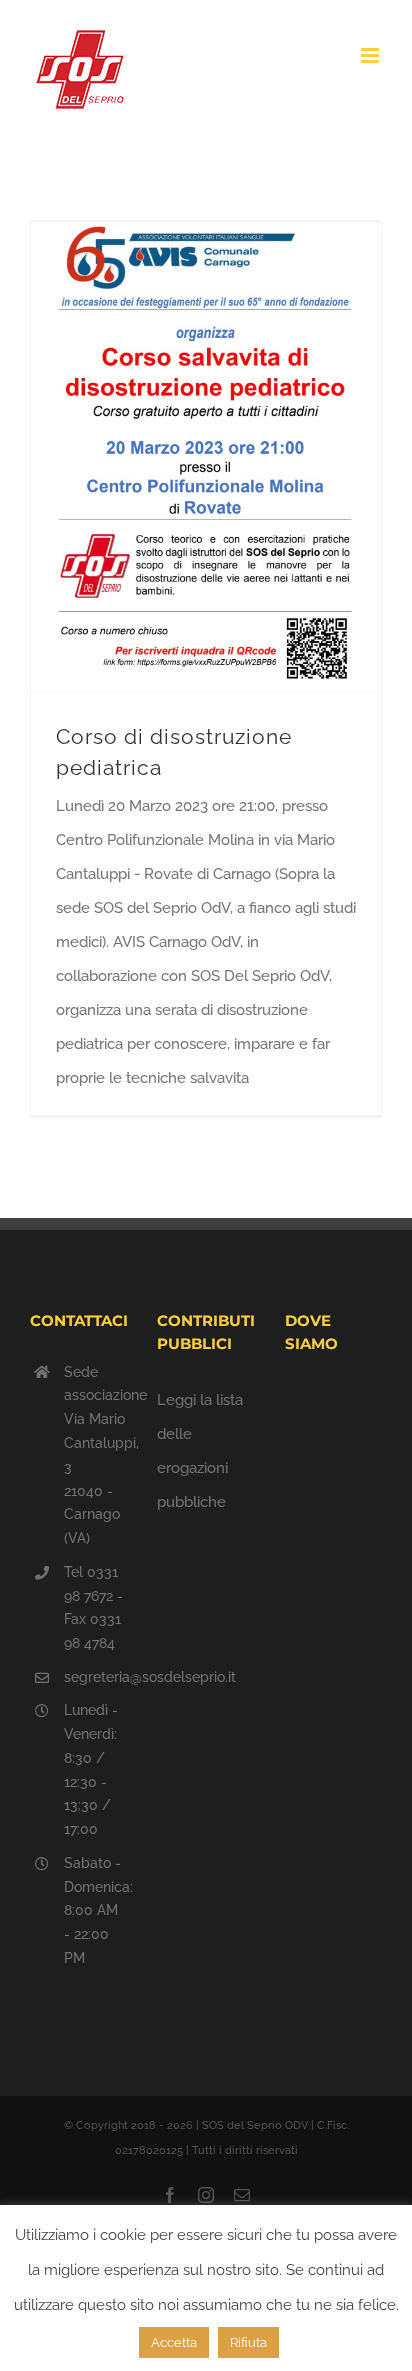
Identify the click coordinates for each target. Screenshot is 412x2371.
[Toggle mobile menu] (371, 55)
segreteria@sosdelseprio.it (96, 1677)
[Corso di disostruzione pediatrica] (206, 456)
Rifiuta (248, 2342)
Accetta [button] (174, 2342)
